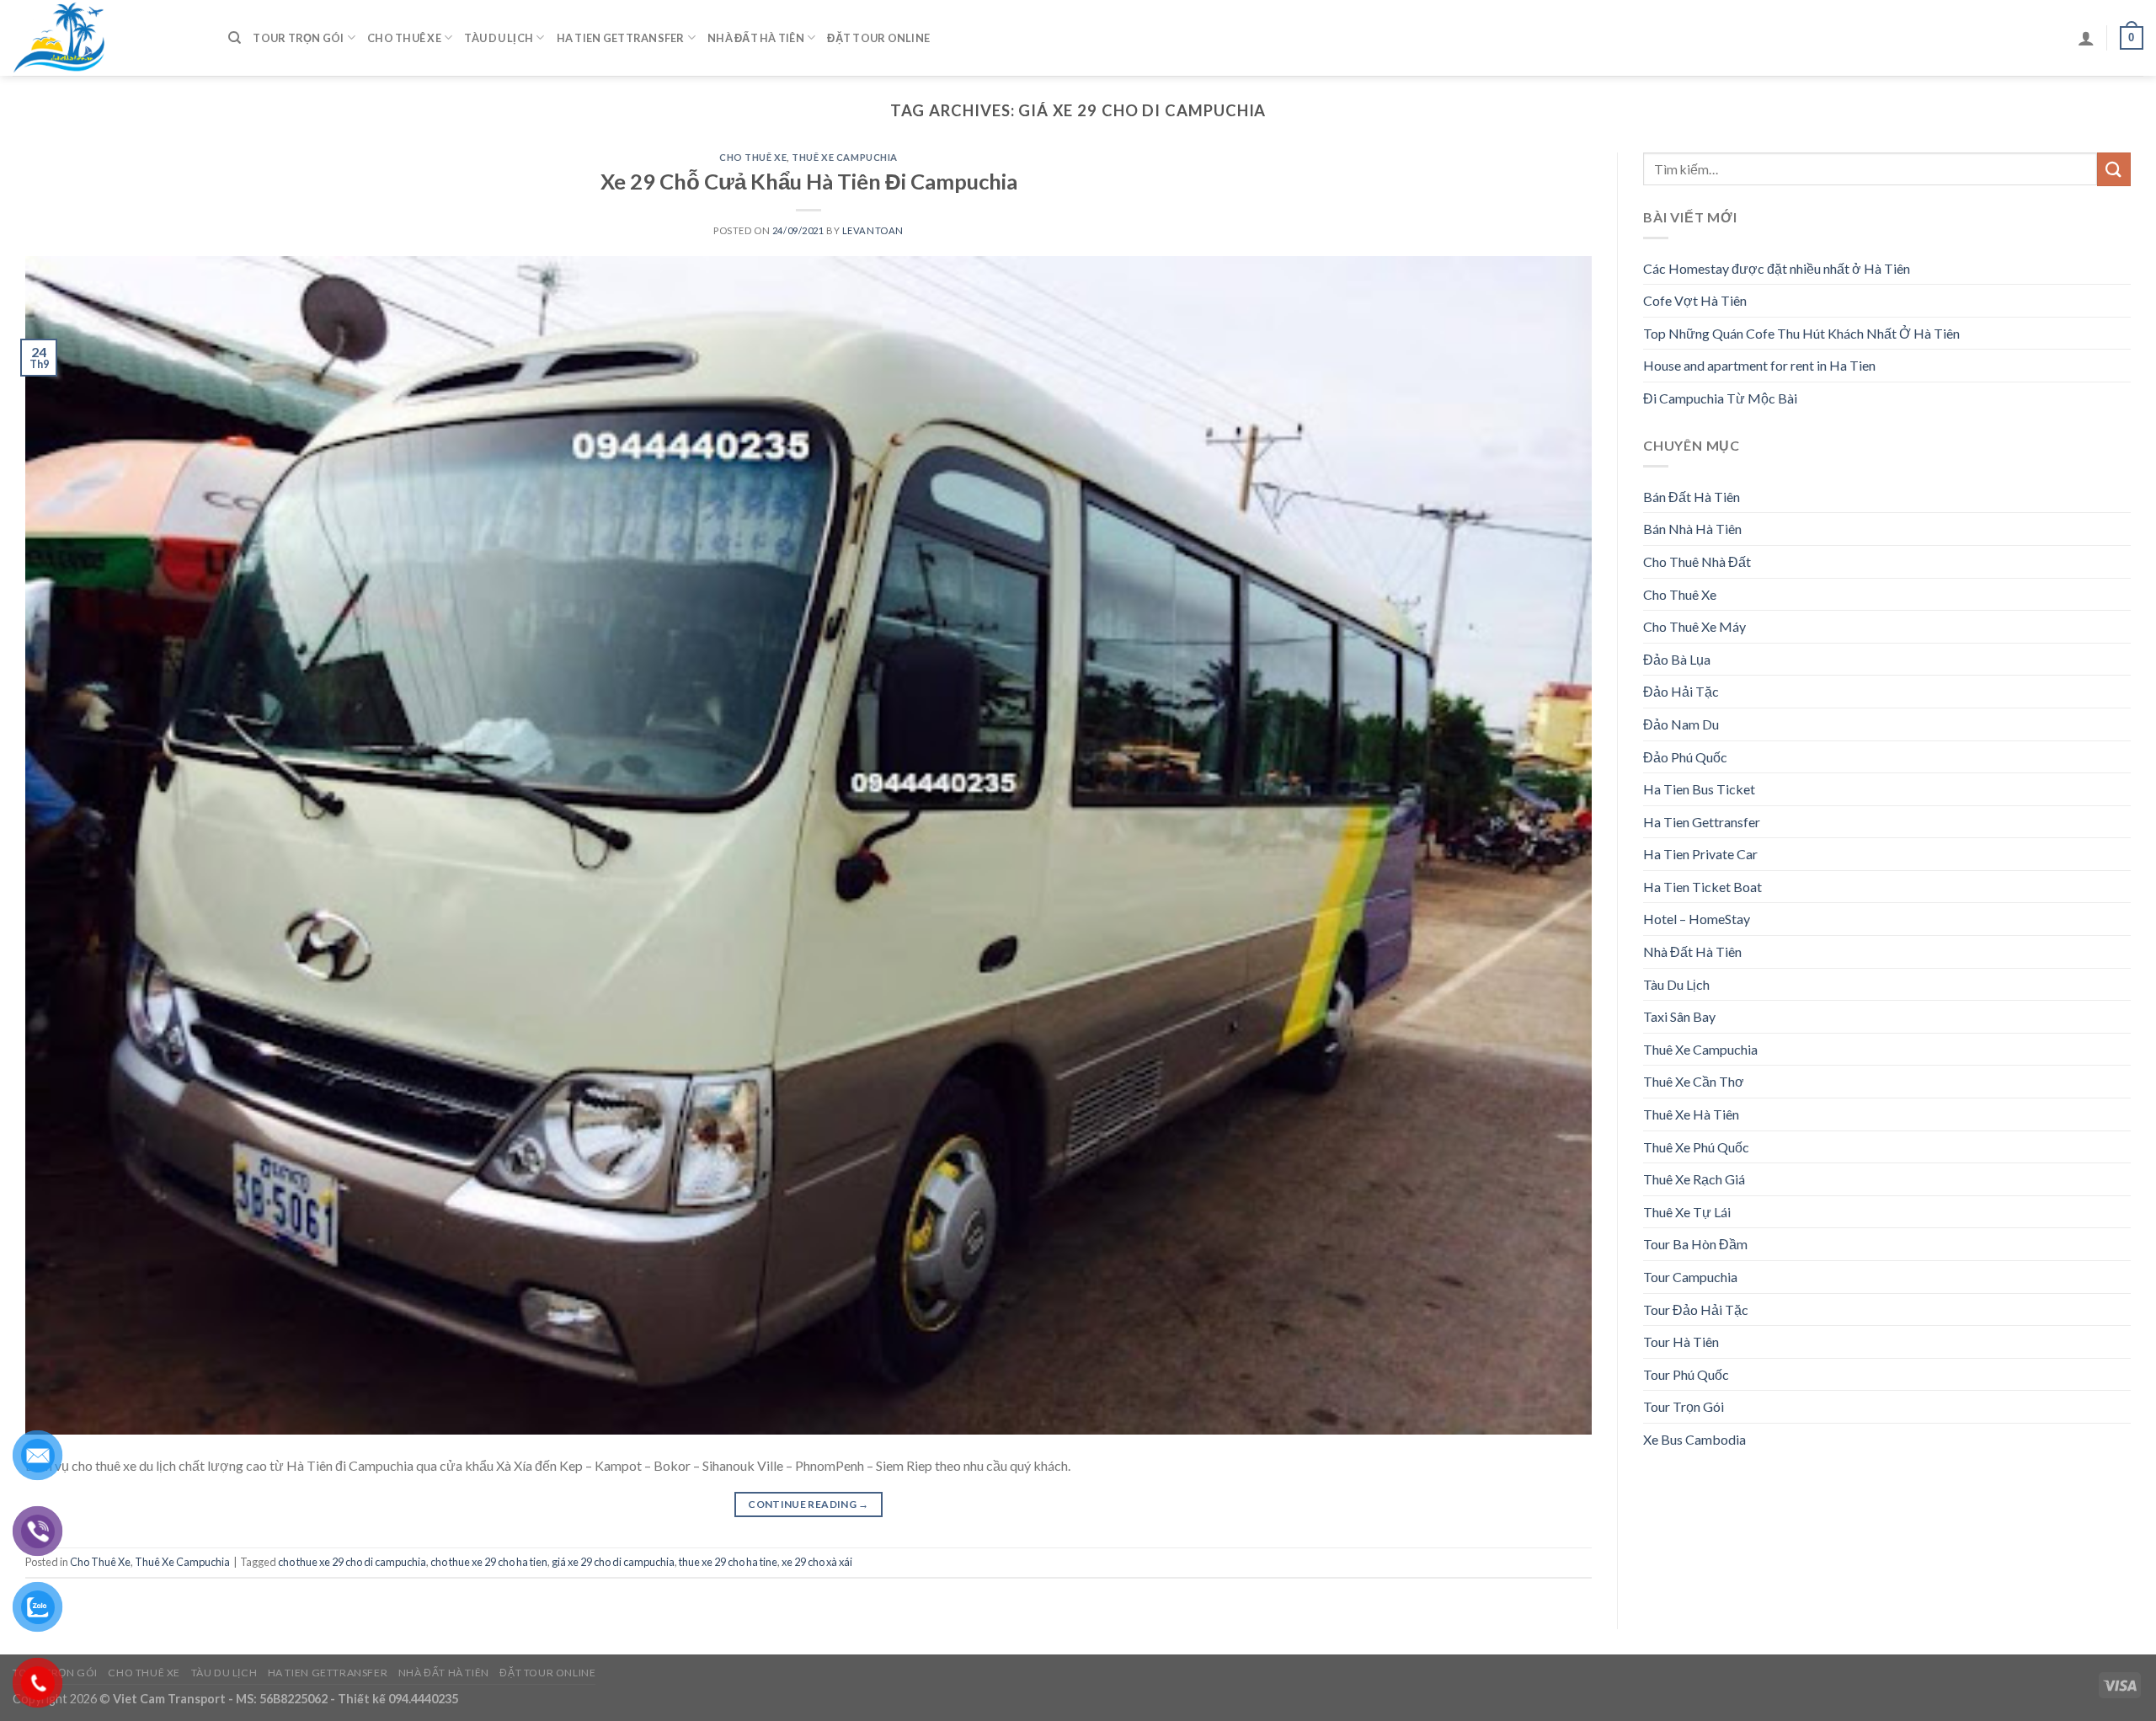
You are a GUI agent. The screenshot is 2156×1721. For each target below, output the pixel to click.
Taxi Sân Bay (1679, 1016)
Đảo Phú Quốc (1685, 757)
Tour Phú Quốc (1686, 1374)
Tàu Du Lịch (499, 38)
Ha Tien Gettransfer (621, 38)
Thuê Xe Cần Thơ (1694, 1081)
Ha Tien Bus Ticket (1699, 789)
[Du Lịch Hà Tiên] (108, 38)
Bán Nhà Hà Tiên (1692, 529)
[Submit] (2114, 169)
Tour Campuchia (1690, 1277)
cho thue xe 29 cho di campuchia (352, 1562)
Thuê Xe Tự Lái (1687, 1212)
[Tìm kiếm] (235, 38)
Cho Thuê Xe (404, 38)
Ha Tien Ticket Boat (1702, 887)
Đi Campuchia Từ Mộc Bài (1720, 398)
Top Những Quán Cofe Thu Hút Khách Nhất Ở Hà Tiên (1801, 333)
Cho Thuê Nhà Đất (1697, 561)
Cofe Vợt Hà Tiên (1695, 300)
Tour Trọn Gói (298, 38)
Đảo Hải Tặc (1681, 691)
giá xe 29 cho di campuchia (613, 1562)
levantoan (873, 230)
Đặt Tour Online (878, 38)
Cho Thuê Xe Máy (1694, 626)
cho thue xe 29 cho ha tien (489, 1562)
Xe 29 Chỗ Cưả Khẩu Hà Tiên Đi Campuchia (809, 181)
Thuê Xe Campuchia (845, 157)
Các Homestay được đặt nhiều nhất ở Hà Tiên (1777, 268)
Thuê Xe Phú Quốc (1696, 1147)
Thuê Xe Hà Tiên (1691, 1114)
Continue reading (808, 1504)
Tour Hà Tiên (1681, 1342)
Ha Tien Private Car (1700, 854)
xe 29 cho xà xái (817, 1562)
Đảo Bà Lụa (1677, 659)
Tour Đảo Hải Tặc (1696, 1309)
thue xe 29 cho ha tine (728, 1562)
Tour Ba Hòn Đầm (1695, 1244)
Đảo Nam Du (1681, 724)
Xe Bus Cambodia (1694, 1439)
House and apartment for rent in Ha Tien (1759, 365)
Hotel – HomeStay (1697, 919)
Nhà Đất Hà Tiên (756, 38)
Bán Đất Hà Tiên (1692, 497)
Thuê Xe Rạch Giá (1694, 1179)
